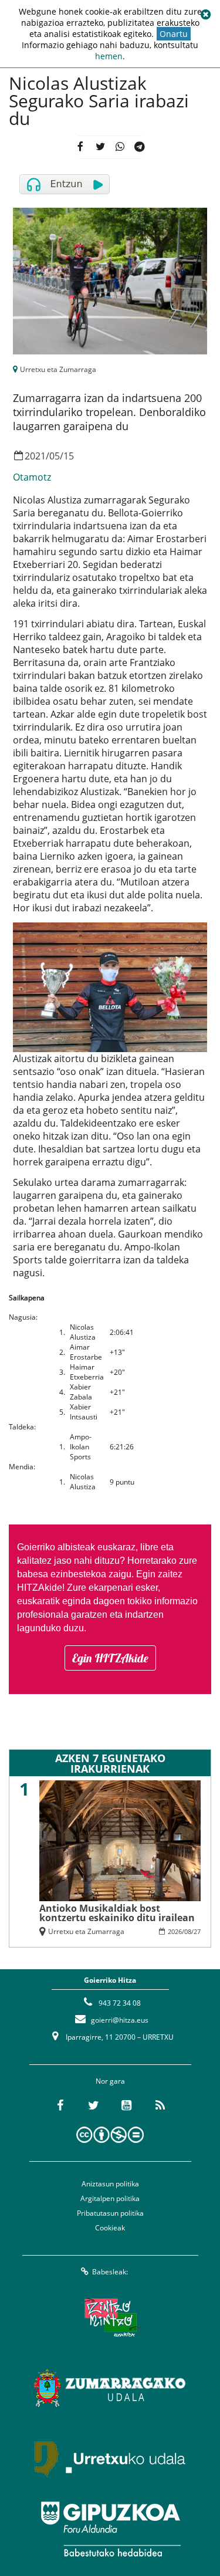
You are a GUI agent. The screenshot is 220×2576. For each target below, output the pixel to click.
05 (55, 456)
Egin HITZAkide (110, 1658)
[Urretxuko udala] (110, 2459)
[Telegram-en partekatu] (140, 148)
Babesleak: (110, 2272)
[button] (205, 15)
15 (69, 456)
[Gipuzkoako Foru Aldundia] (110, 2529)
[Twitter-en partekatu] (100, 148)
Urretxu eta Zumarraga (58, 369)
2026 (175, 1931)
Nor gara (110, 2081)
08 (188, 1931)
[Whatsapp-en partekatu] (120, 148)
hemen (109, 56)
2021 (35, 456)
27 (197, 1931)
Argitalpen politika (110, 2198)
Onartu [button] (174, 34)
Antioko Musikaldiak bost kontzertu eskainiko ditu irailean (117, 1913)
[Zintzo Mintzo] (110, 2318)
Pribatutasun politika (110, 2213)
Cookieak (110, 2228)
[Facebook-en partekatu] (80, 148)
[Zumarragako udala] (110, 2388)
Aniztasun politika (110, 2184)
